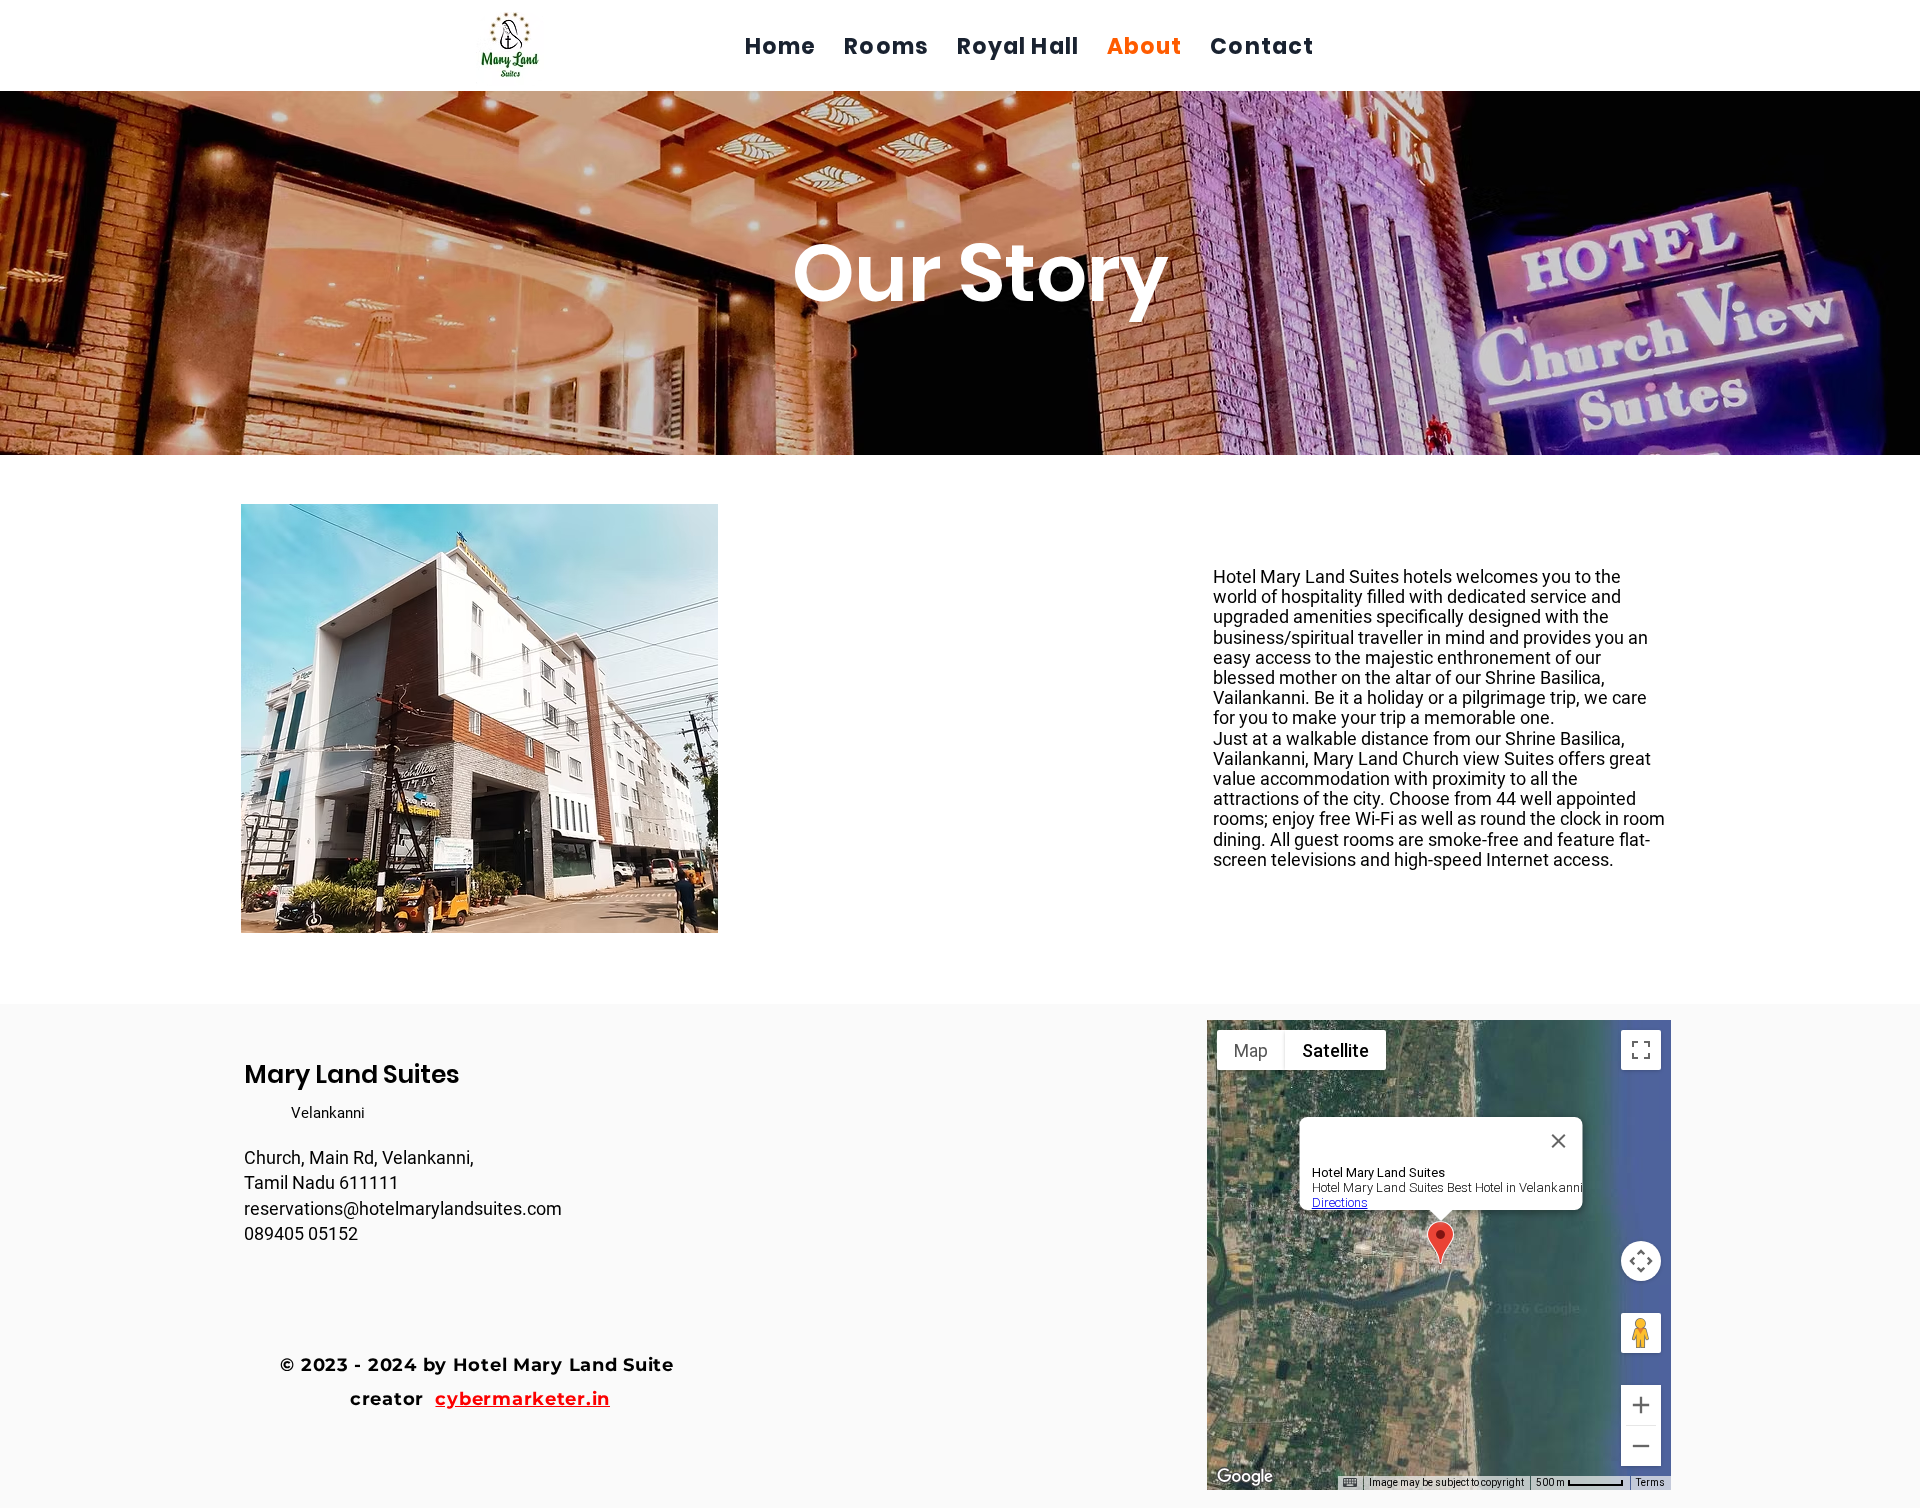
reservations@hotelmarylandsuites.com (403, 1208)
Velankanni (328, 1113)
